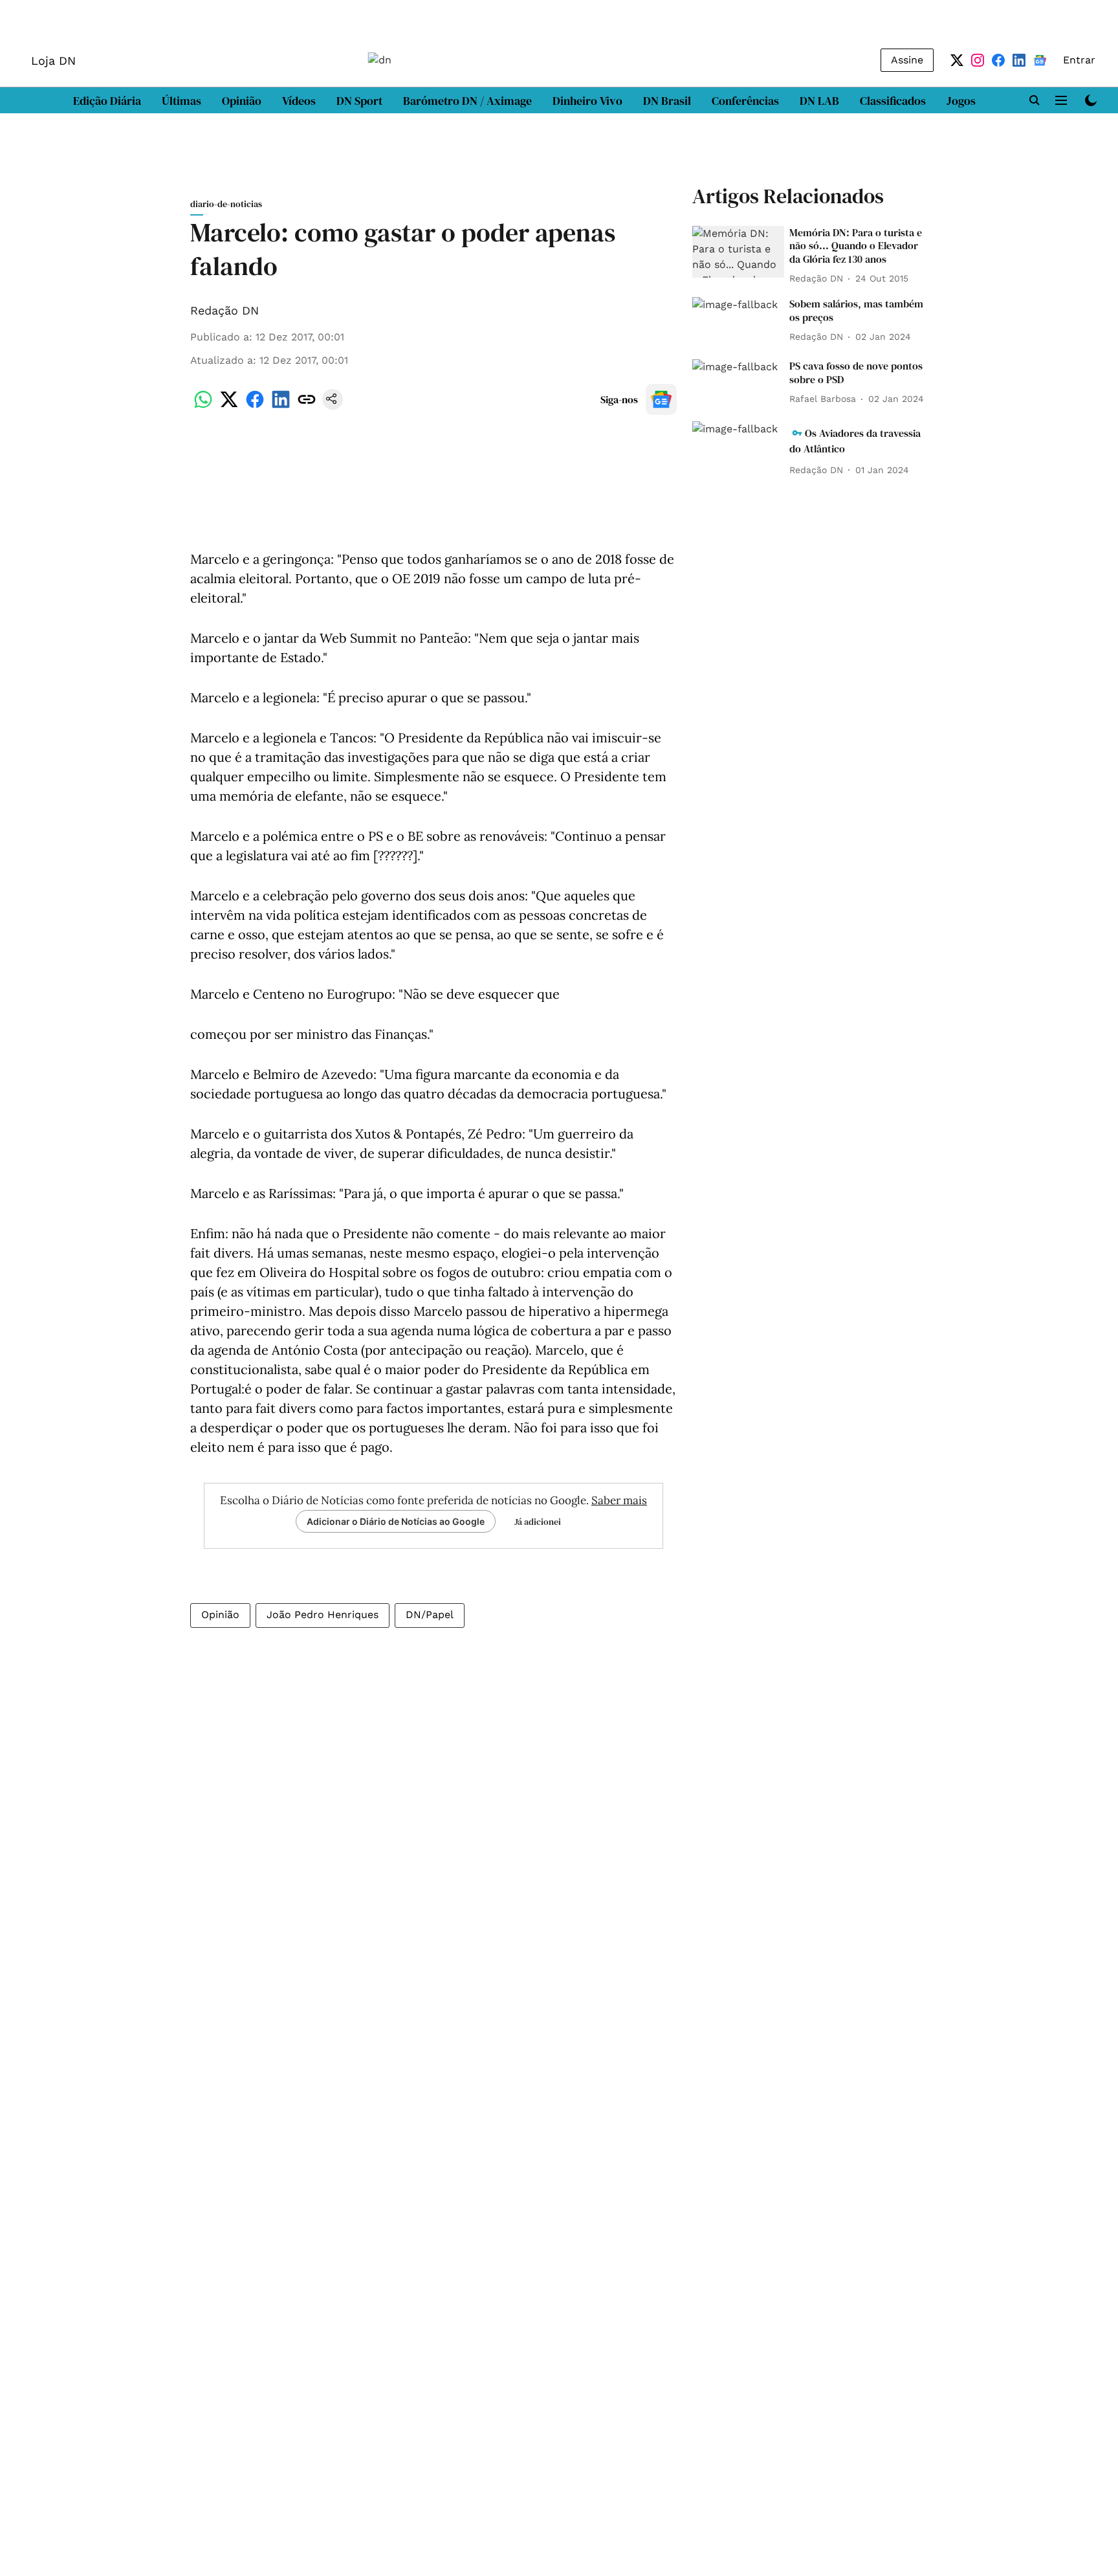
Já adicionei (538, 1522)
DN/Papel (430, 1615)
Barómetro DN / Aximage (467, 101)
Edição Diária (107, 101)
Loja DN (53, 61)
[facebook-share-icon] (255, 406)
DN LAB (819, 101)
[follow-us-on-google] (661, 399)
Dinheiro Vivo (587, 101)
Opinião (242, 101)
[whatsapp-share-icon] (203, 406)
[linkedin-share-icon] (281, 406)
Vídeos (299, 101)
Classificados (893, 101)
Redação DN (225, 310)
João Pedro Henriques (323, 1615)
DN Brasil (667, 101)
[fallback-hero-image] (738, 252)
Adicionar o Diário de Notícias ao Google (396, 1521)
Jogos (961, 101)
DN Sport (359, 101)
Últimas (181, 101)
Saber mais (619, 1500)
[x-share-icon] (229, 406)
